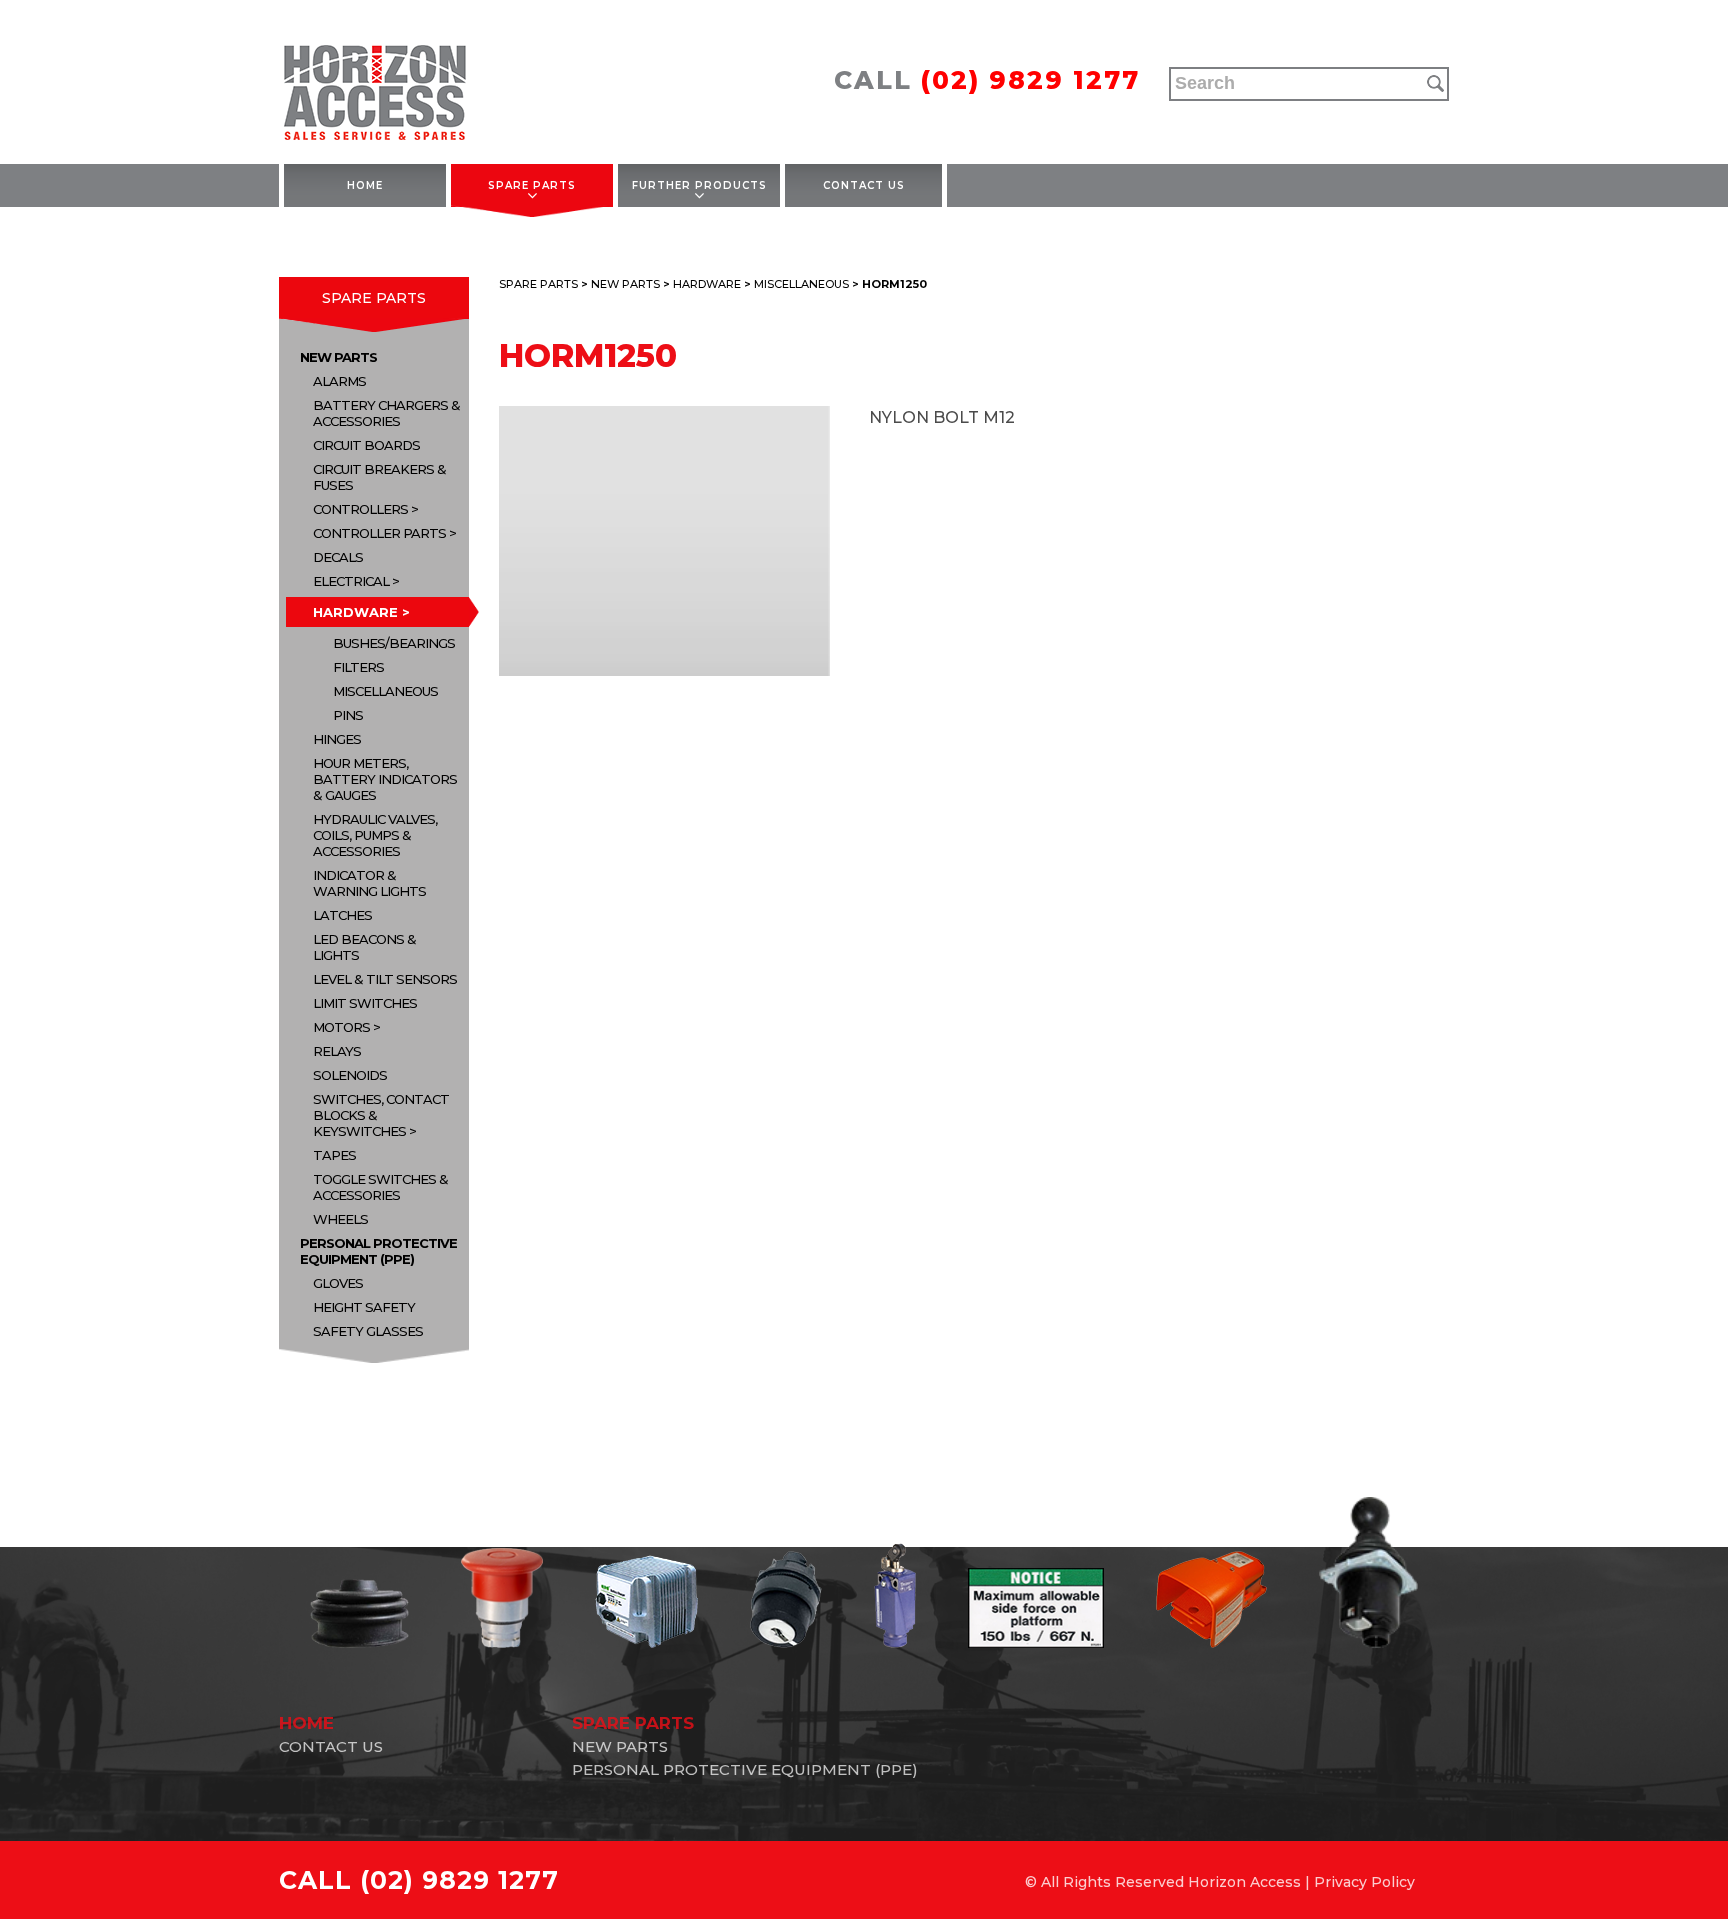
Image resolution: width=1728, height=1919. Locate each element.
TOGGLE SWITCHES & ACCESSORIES (380, 1187)
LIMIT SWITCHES (365, 1003)
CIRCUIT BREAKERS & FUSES (379, 477)
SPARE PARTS (532, 185)
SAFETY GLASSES (368, 1331)
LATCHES (342, 915)
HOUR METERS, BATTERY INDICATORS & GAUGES (385, 779)
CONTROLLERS (360, 509)
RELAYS (337, 1051)
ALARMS (339, 381)
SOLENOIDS (350, 1075)
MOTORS (341, 1027)
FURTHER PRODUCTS (699, 185)
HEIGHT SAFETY (364, 1307)
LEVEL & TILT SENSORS (385, 979)
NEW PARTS (338, 357)
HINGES (337, 739)
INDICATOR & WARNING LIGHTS (369, 883)
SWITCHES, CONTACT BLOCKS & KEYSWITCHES (381, 1115)
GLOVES (338, 1283)
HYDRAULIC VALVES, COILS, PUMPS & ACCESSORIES (375, 835)
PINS (348, 715)
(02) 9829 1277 (1030, 80)
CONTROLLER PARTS (379, 533)
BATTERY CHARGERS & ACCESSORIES (386, 413)
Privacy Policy (1364, 1882)
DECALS (338, 557)
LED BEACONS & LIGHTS (364, 947)
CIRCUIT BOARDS (366, 445)
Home (365, 185)
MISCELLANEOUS (385, 691)
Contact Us (864, 185)
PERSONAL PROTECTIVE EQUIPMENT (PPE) (378, 1251)
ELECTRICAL (351, 581)
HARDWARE (355, 612)
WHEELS (340, 1219)
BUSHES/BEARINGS (394, 643)
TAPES (334, 1155)
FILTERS (358, 667)
